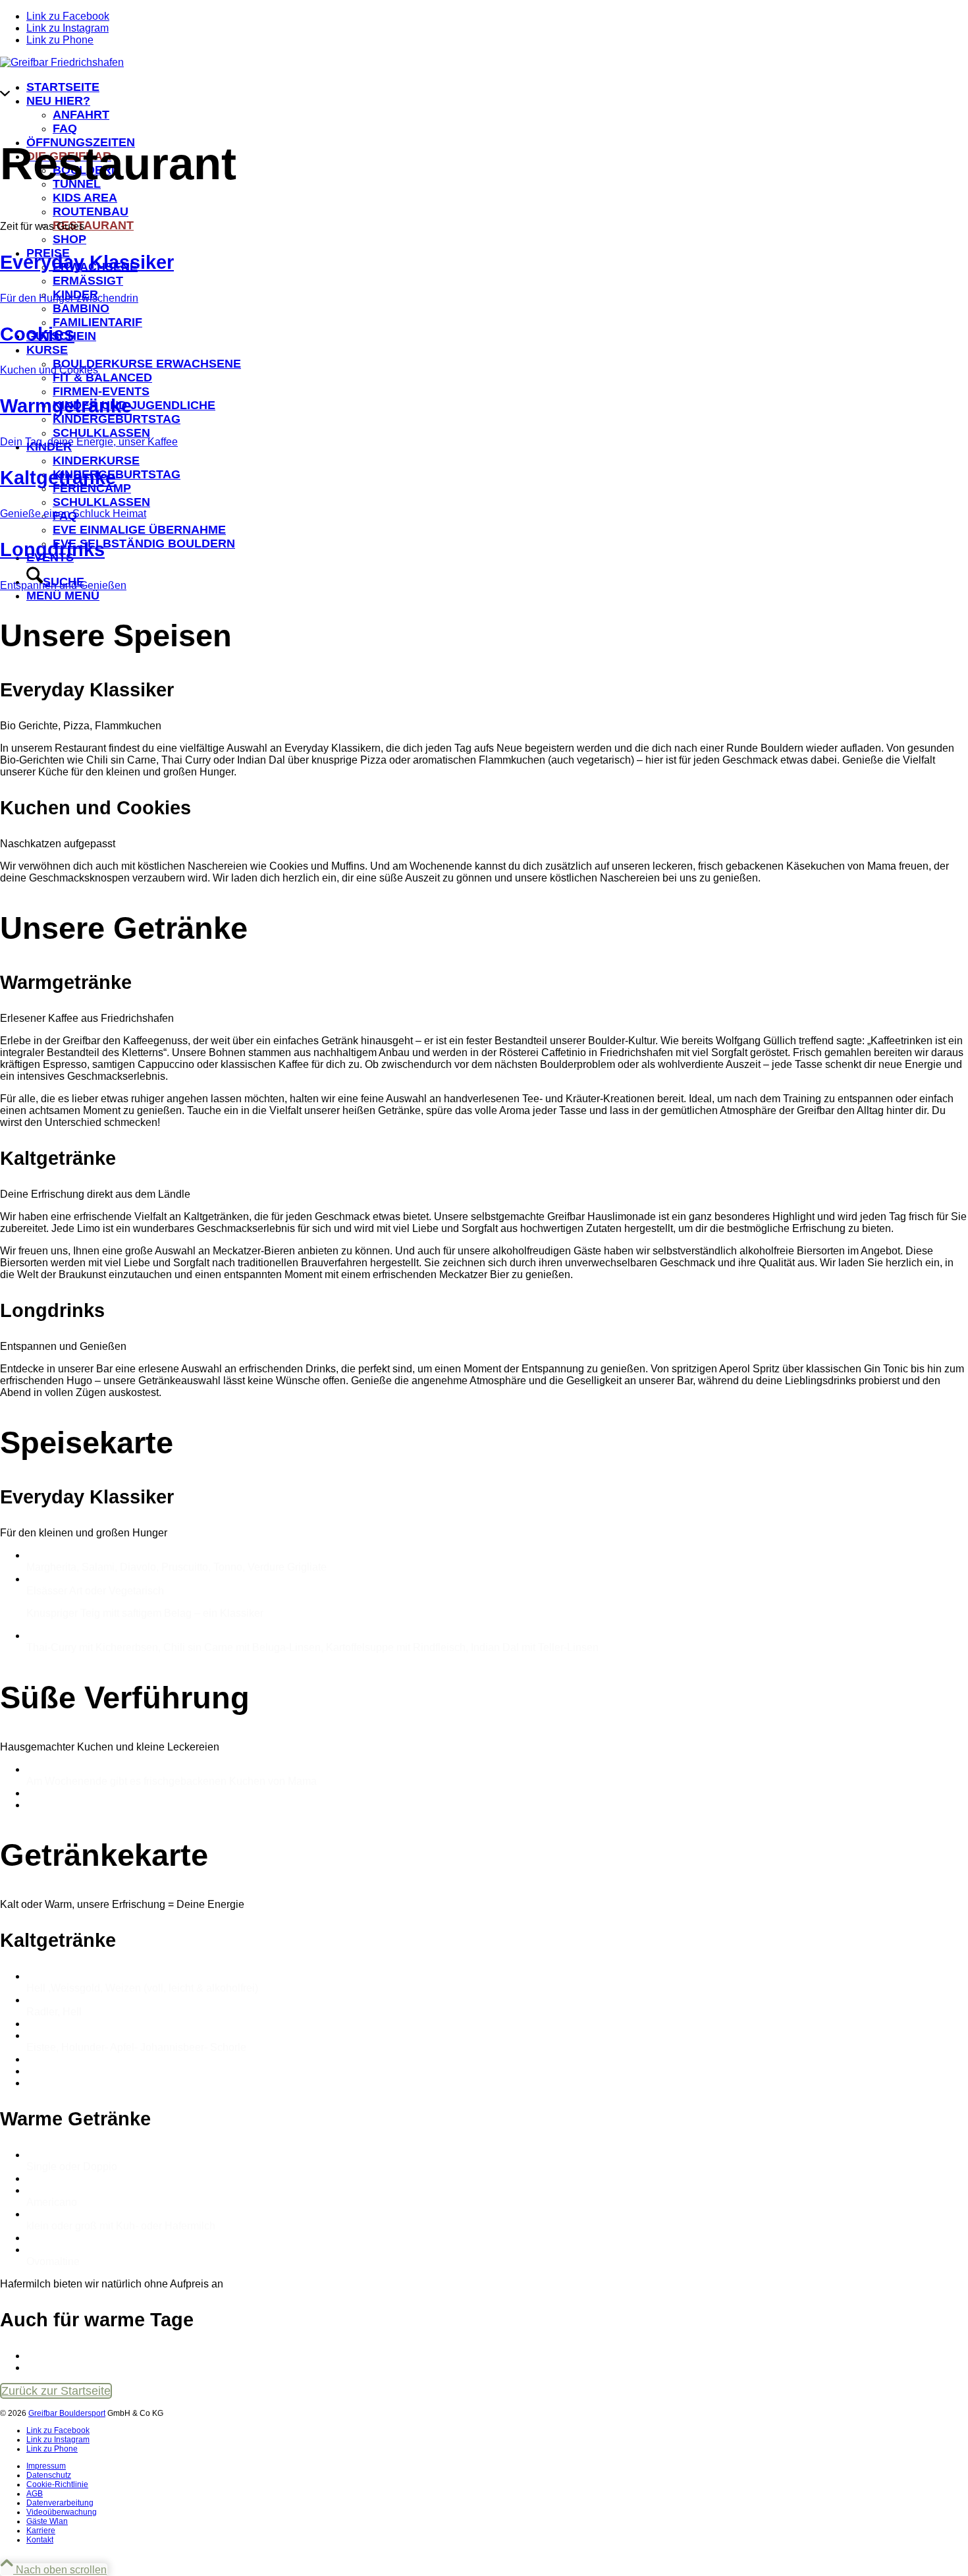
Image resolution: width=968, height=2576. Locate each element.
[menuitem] (497, 2466)
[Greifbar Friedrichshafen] (62, 62)
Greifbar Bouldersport (67, 2413)
